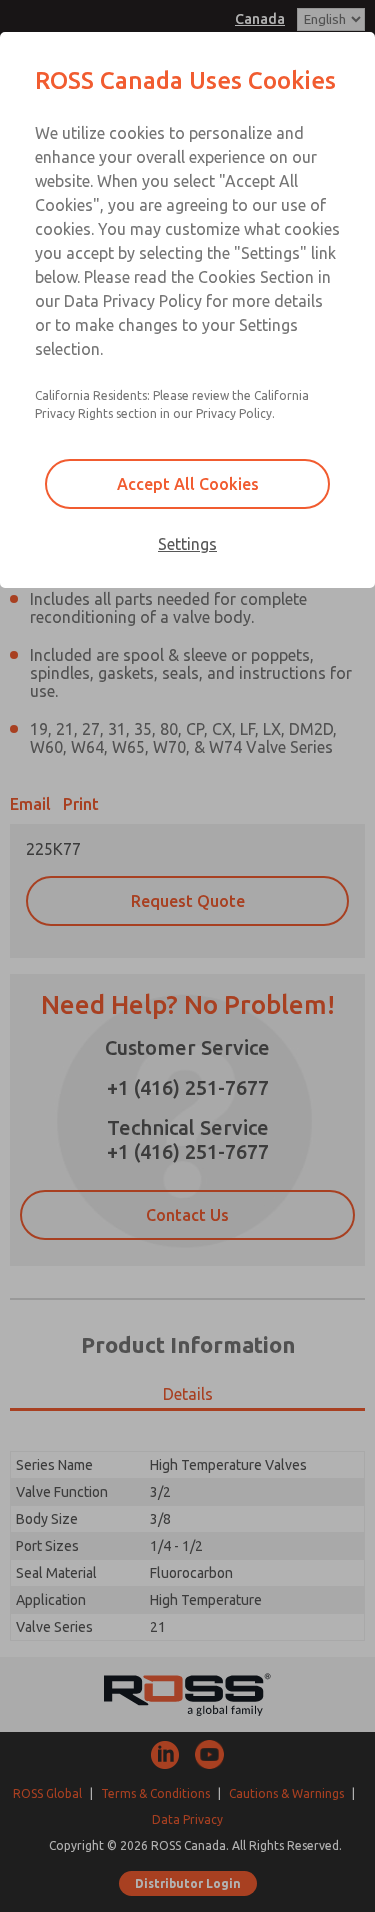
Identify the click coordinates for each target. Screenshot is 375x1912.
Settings (187, 544)
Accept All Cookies (188, 484)
